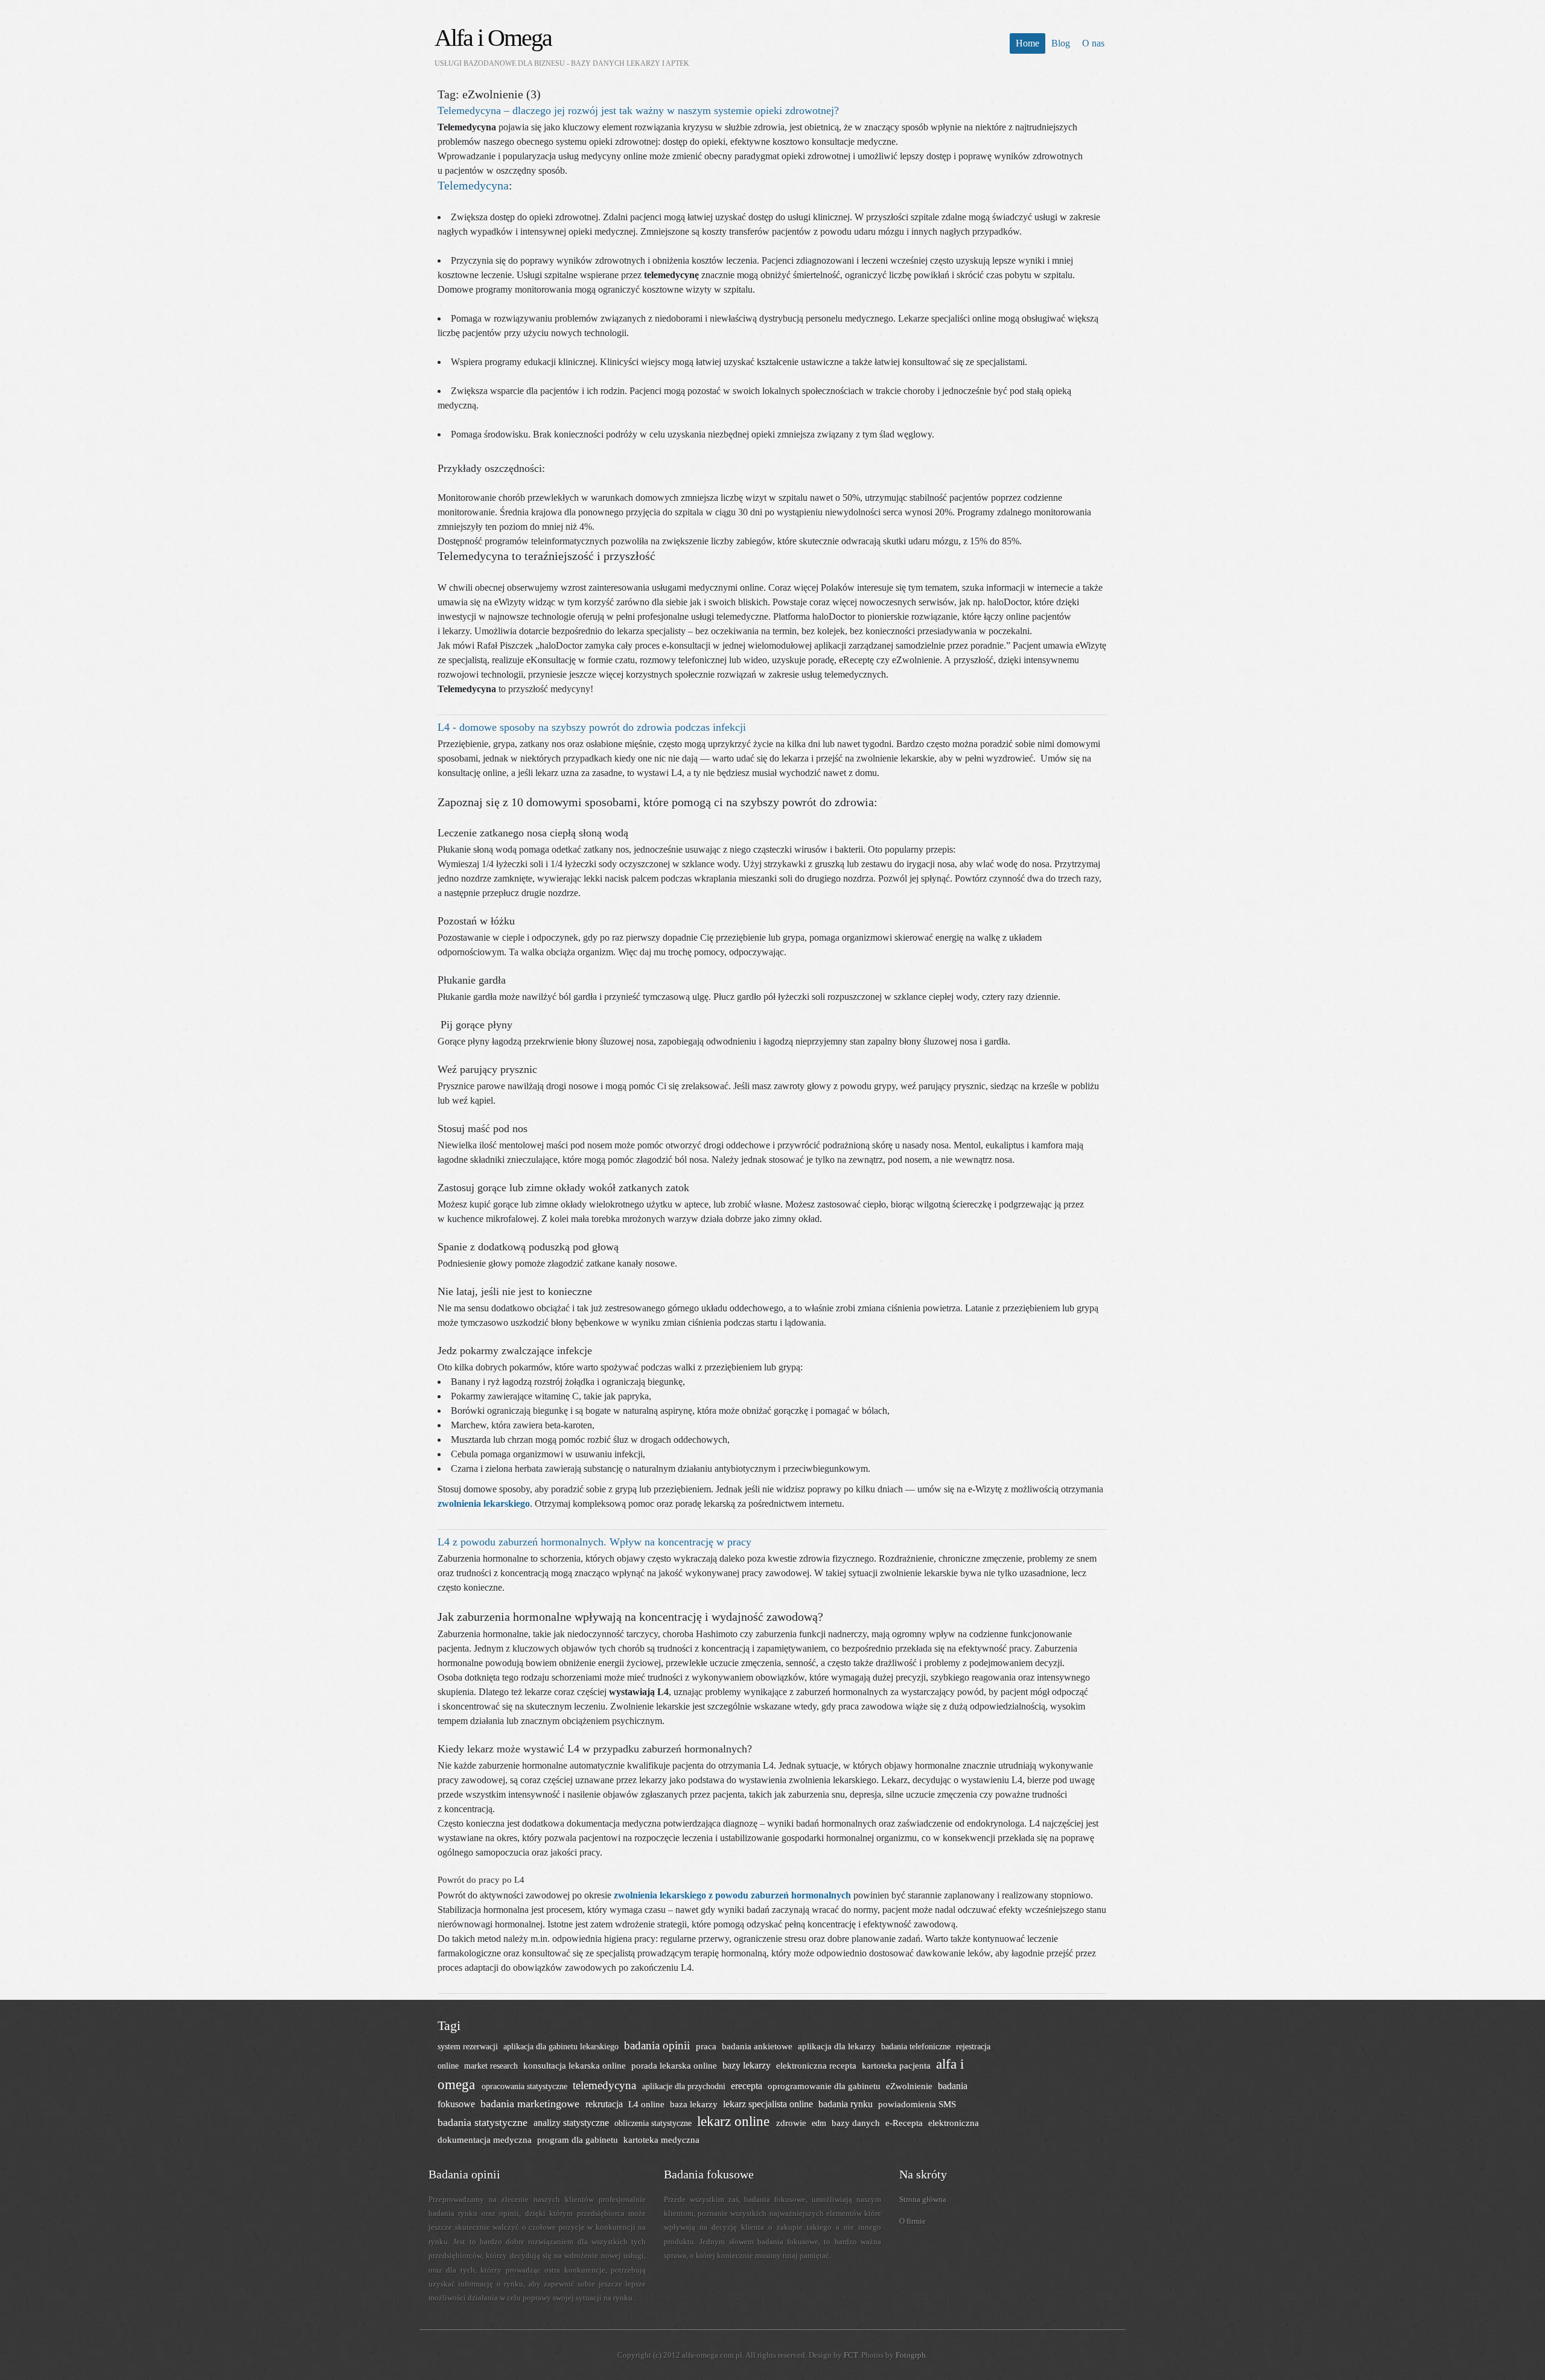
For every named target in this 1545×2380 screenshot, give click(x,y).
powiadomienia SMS (917, 2104)
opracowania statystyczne (526, 2086)
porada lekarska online (675, 2065)
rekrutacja (605, 2104)
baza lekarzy (695, 2104)
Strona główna (923, 2199)
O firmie (913, 2221)
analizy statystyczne (572, 2123)
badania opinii (658, 2045)
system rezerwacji (469, 2046)
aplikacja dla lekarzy (838, 2046)
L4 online (648, 2104)
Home (1027, 43)
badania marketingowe (531, 2104)
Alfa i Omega (493, 38)
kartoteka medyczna (661, 2140)
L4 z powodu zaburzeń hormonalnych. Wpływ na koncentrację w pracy (594, 1542)
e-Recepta (905, 2123)
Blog (1061, 43)
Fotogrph (911, 2355)
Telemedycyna (473, 185)
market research (492, 2066)
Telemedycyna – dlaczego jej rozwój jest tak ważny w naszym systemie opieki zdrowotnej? (638, 110)
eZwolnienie (910, 2086)
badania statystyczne (484, 2122)
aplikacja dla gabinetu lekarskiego (562, 2046)
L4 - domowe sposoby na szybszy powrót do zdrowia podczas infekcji (592, 727)
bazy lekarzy (748, 2065)
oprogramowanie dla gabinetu (825, 2086)
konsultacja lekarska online (576, 2065)
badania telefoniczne (917, 2046)
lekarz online (735, 2121)
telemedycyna (606, 2085)
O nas (1093, 43)
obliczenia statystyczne (654, 2123)
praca (707, 2046)
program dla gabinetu (579, 2140)
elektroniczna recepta (817, 2065)
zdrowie (792, 2123)
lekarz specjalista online (769, 2104)
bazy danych (857, 2123)
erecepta (748, 2086)
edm (820, 2123)
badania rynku (847, 2104)
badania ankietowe (758, 2046)
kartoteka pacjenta (897, 2065)
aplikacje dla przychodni (685, 2086)
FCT (851, 2355)
